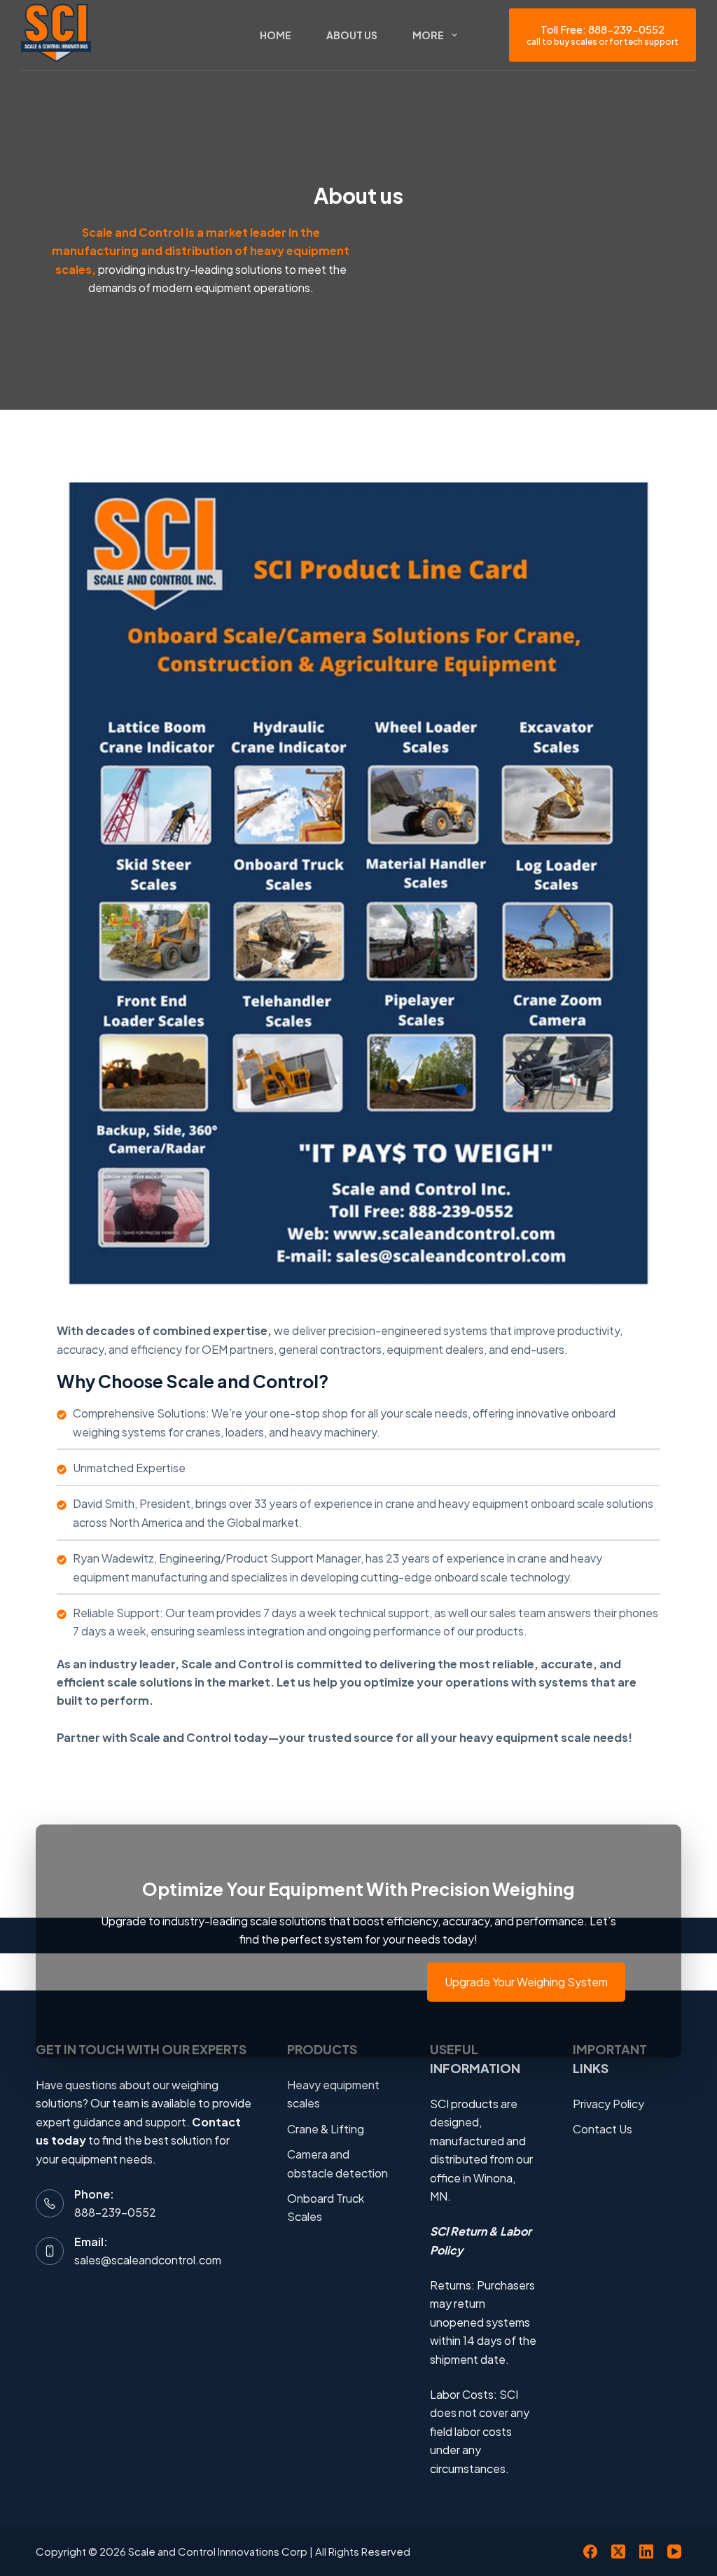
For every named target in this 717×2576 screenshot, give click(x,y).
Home (276, 35)
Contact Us (603, 2129)
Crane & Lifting (326, 2129)
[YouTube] (674, 2551)
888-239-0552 (115, 2212)
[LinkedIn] (646, 2551)
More (428, 35)
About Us (352, 35)
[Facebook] (590, 2551)
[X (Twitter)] (618, 2551)
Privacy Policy (608, 2104)
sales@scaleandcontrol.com (148, 2260)
